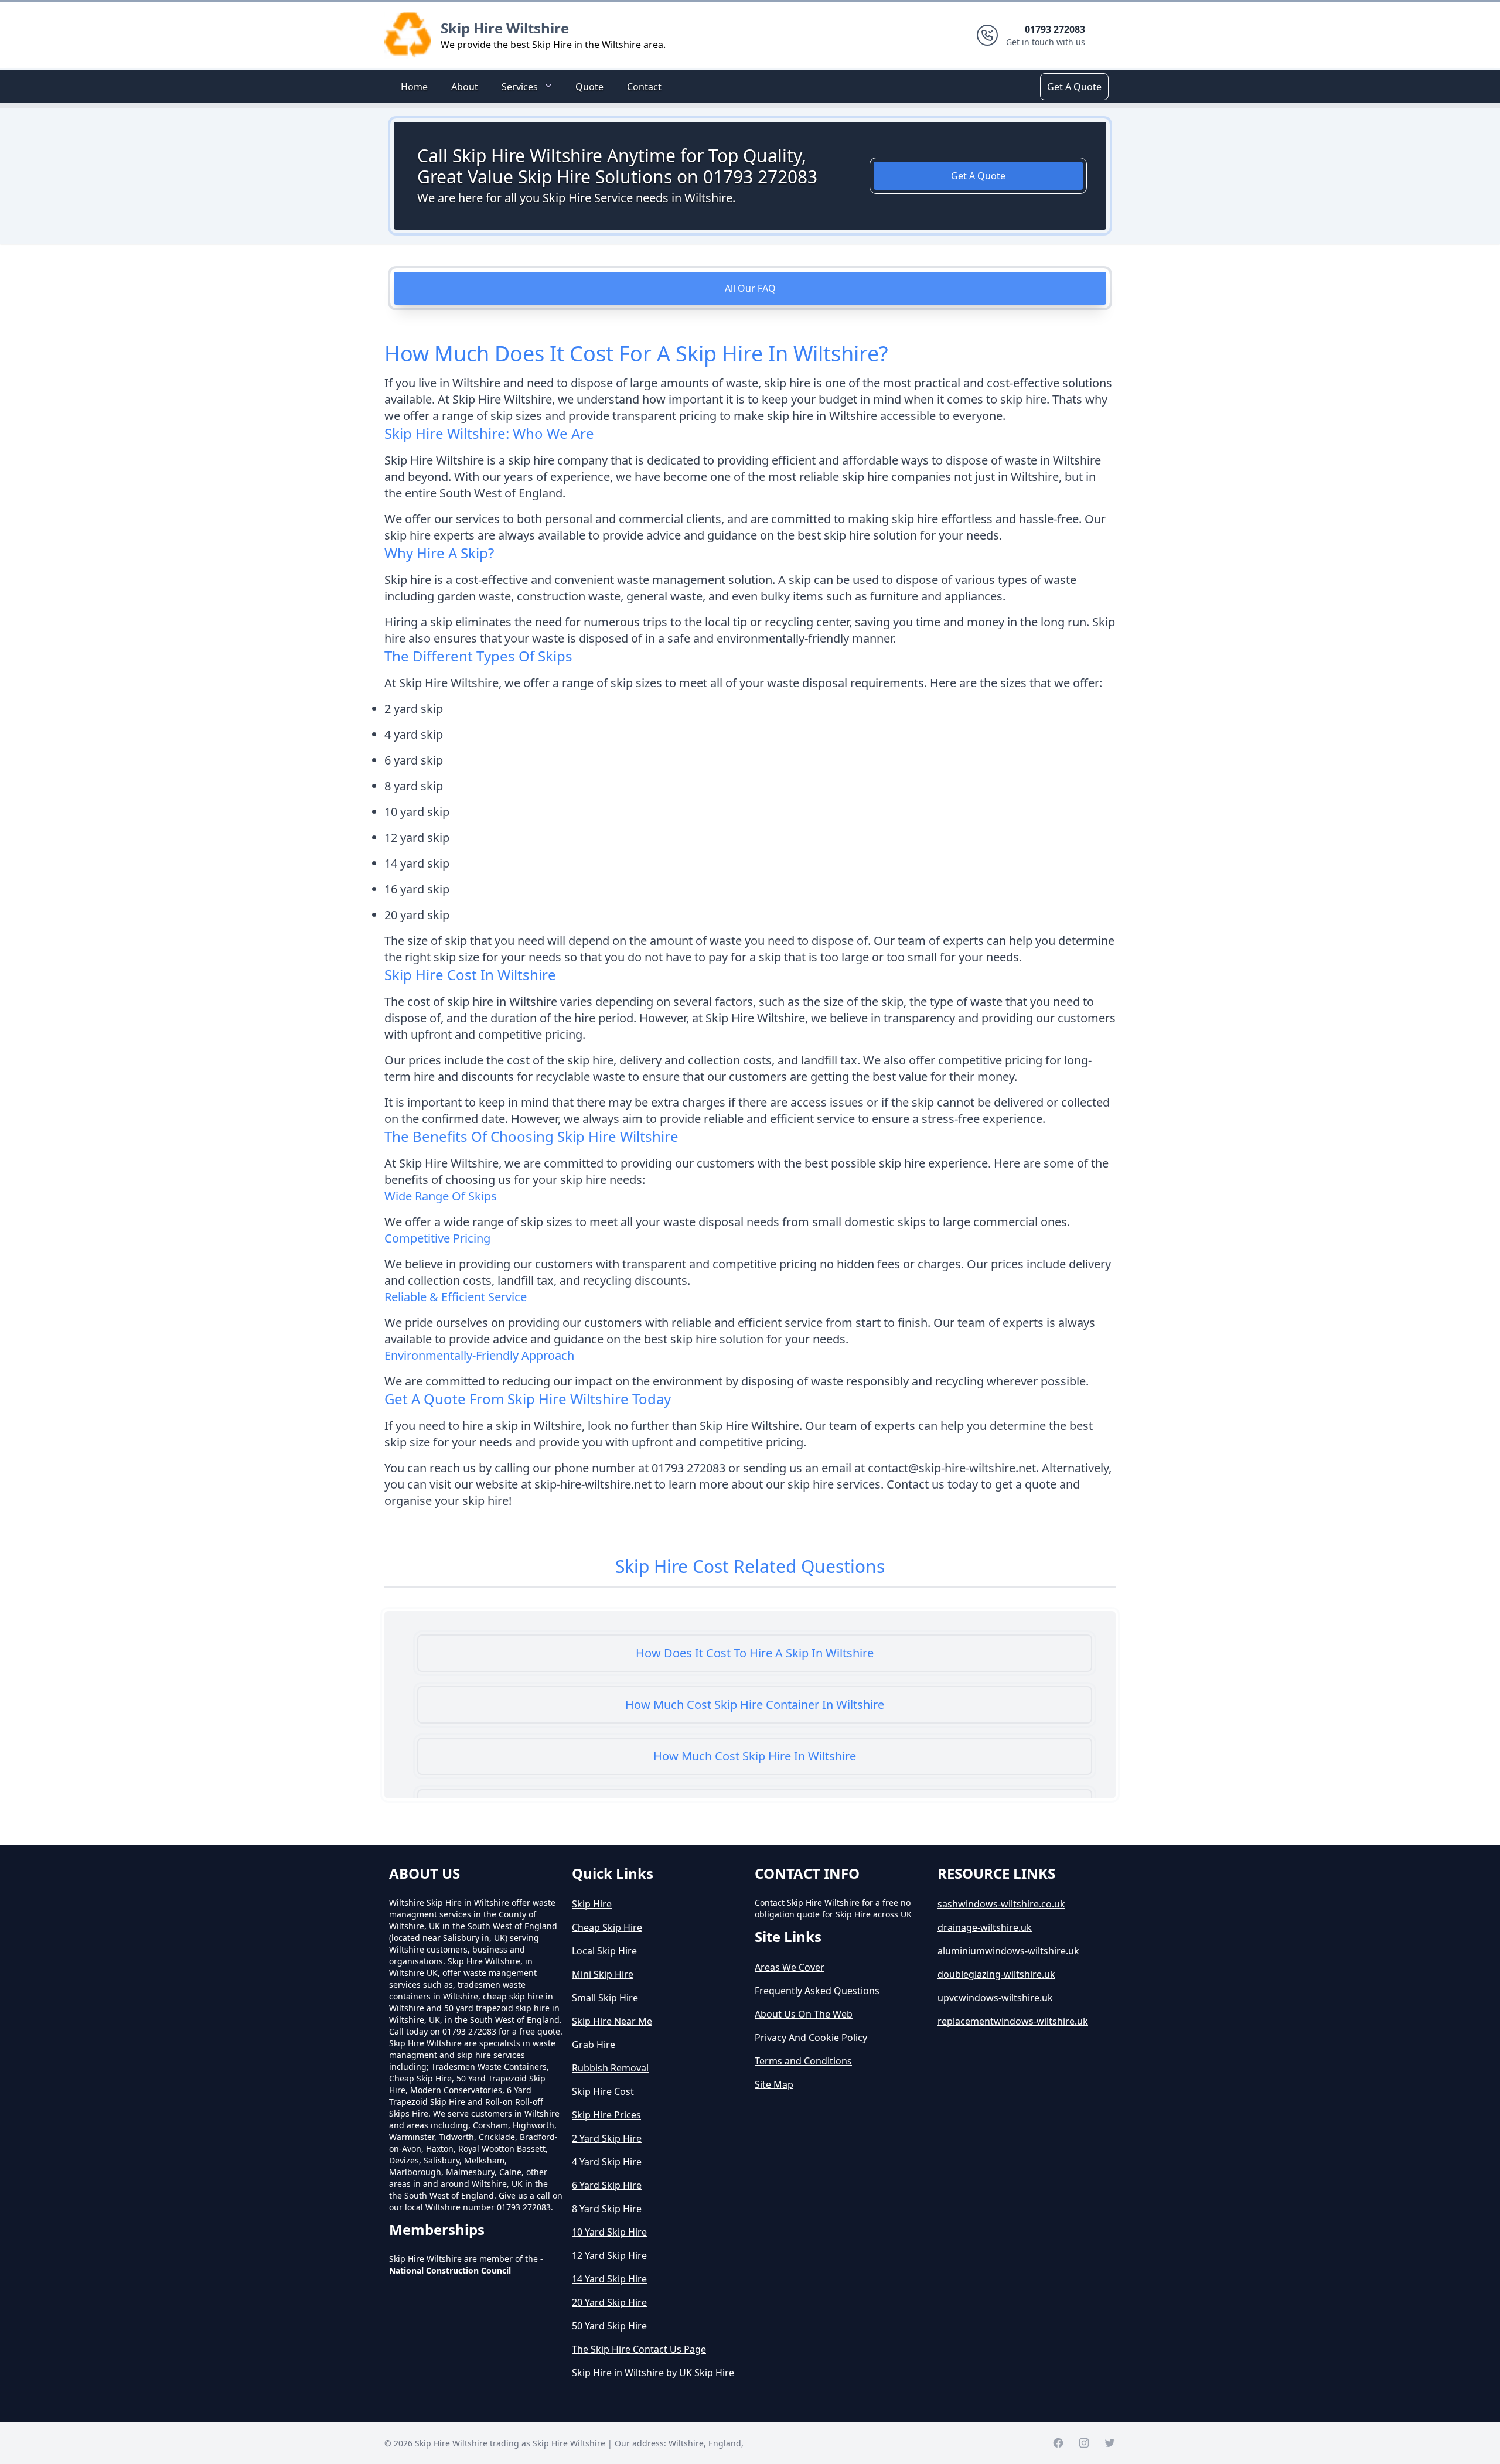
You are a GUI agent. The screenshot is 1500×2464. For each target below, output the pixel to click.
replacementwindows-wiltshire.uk (1013, 2021)
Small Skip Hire (605, 1998)
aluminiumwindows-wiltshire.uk (1008, 1951)
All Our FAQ (750, 288)
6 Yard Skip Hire (607, 2185)
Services (520, 87)
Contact (644, 87)
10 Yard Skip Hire (609, 2232)
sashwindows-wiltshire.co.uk (1001, 1904)
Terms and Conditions (803, 2061)
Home (414, 87)
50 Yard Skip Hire (609, 2326)
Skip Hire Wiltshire (505, 28)
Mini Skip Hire (603, 1974)
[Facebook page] (1058, 2443)
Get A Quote (1074, 87)
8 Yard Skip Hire (607, 2209)
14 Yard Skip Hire (609, 2279)
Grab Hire (594, 2045)
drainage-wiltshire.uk (985, 1927)
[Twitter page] (1110, 2443)
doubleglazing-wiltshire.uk (996, 1974)
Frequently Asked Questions (817, 1991)
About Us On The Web (804, 2014)
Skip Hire (592, 1904)
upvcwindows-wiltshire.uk (995, 1998)
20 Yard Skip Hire (609, 2302)
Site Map (774, 2084)
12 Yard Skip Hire (609, 2255)
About (465, 87)
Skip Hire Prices (606, 2115)
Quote (589, 87)
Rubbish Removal (610, 2068)
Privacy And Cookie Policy (811, 2038)
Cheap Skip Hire (607, 1927)
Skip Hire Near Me (612, 2021)
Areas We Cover (790, 1967)
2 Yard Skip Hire (607, 2138)
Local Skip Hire (604, 1951)
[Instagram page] (1084, 2443)
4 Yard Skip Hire (607, 2162)
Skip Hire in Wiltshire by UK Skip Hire (653, 2373)
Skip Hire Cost (603, 2091)
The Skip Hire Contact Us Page (639, 2349)
